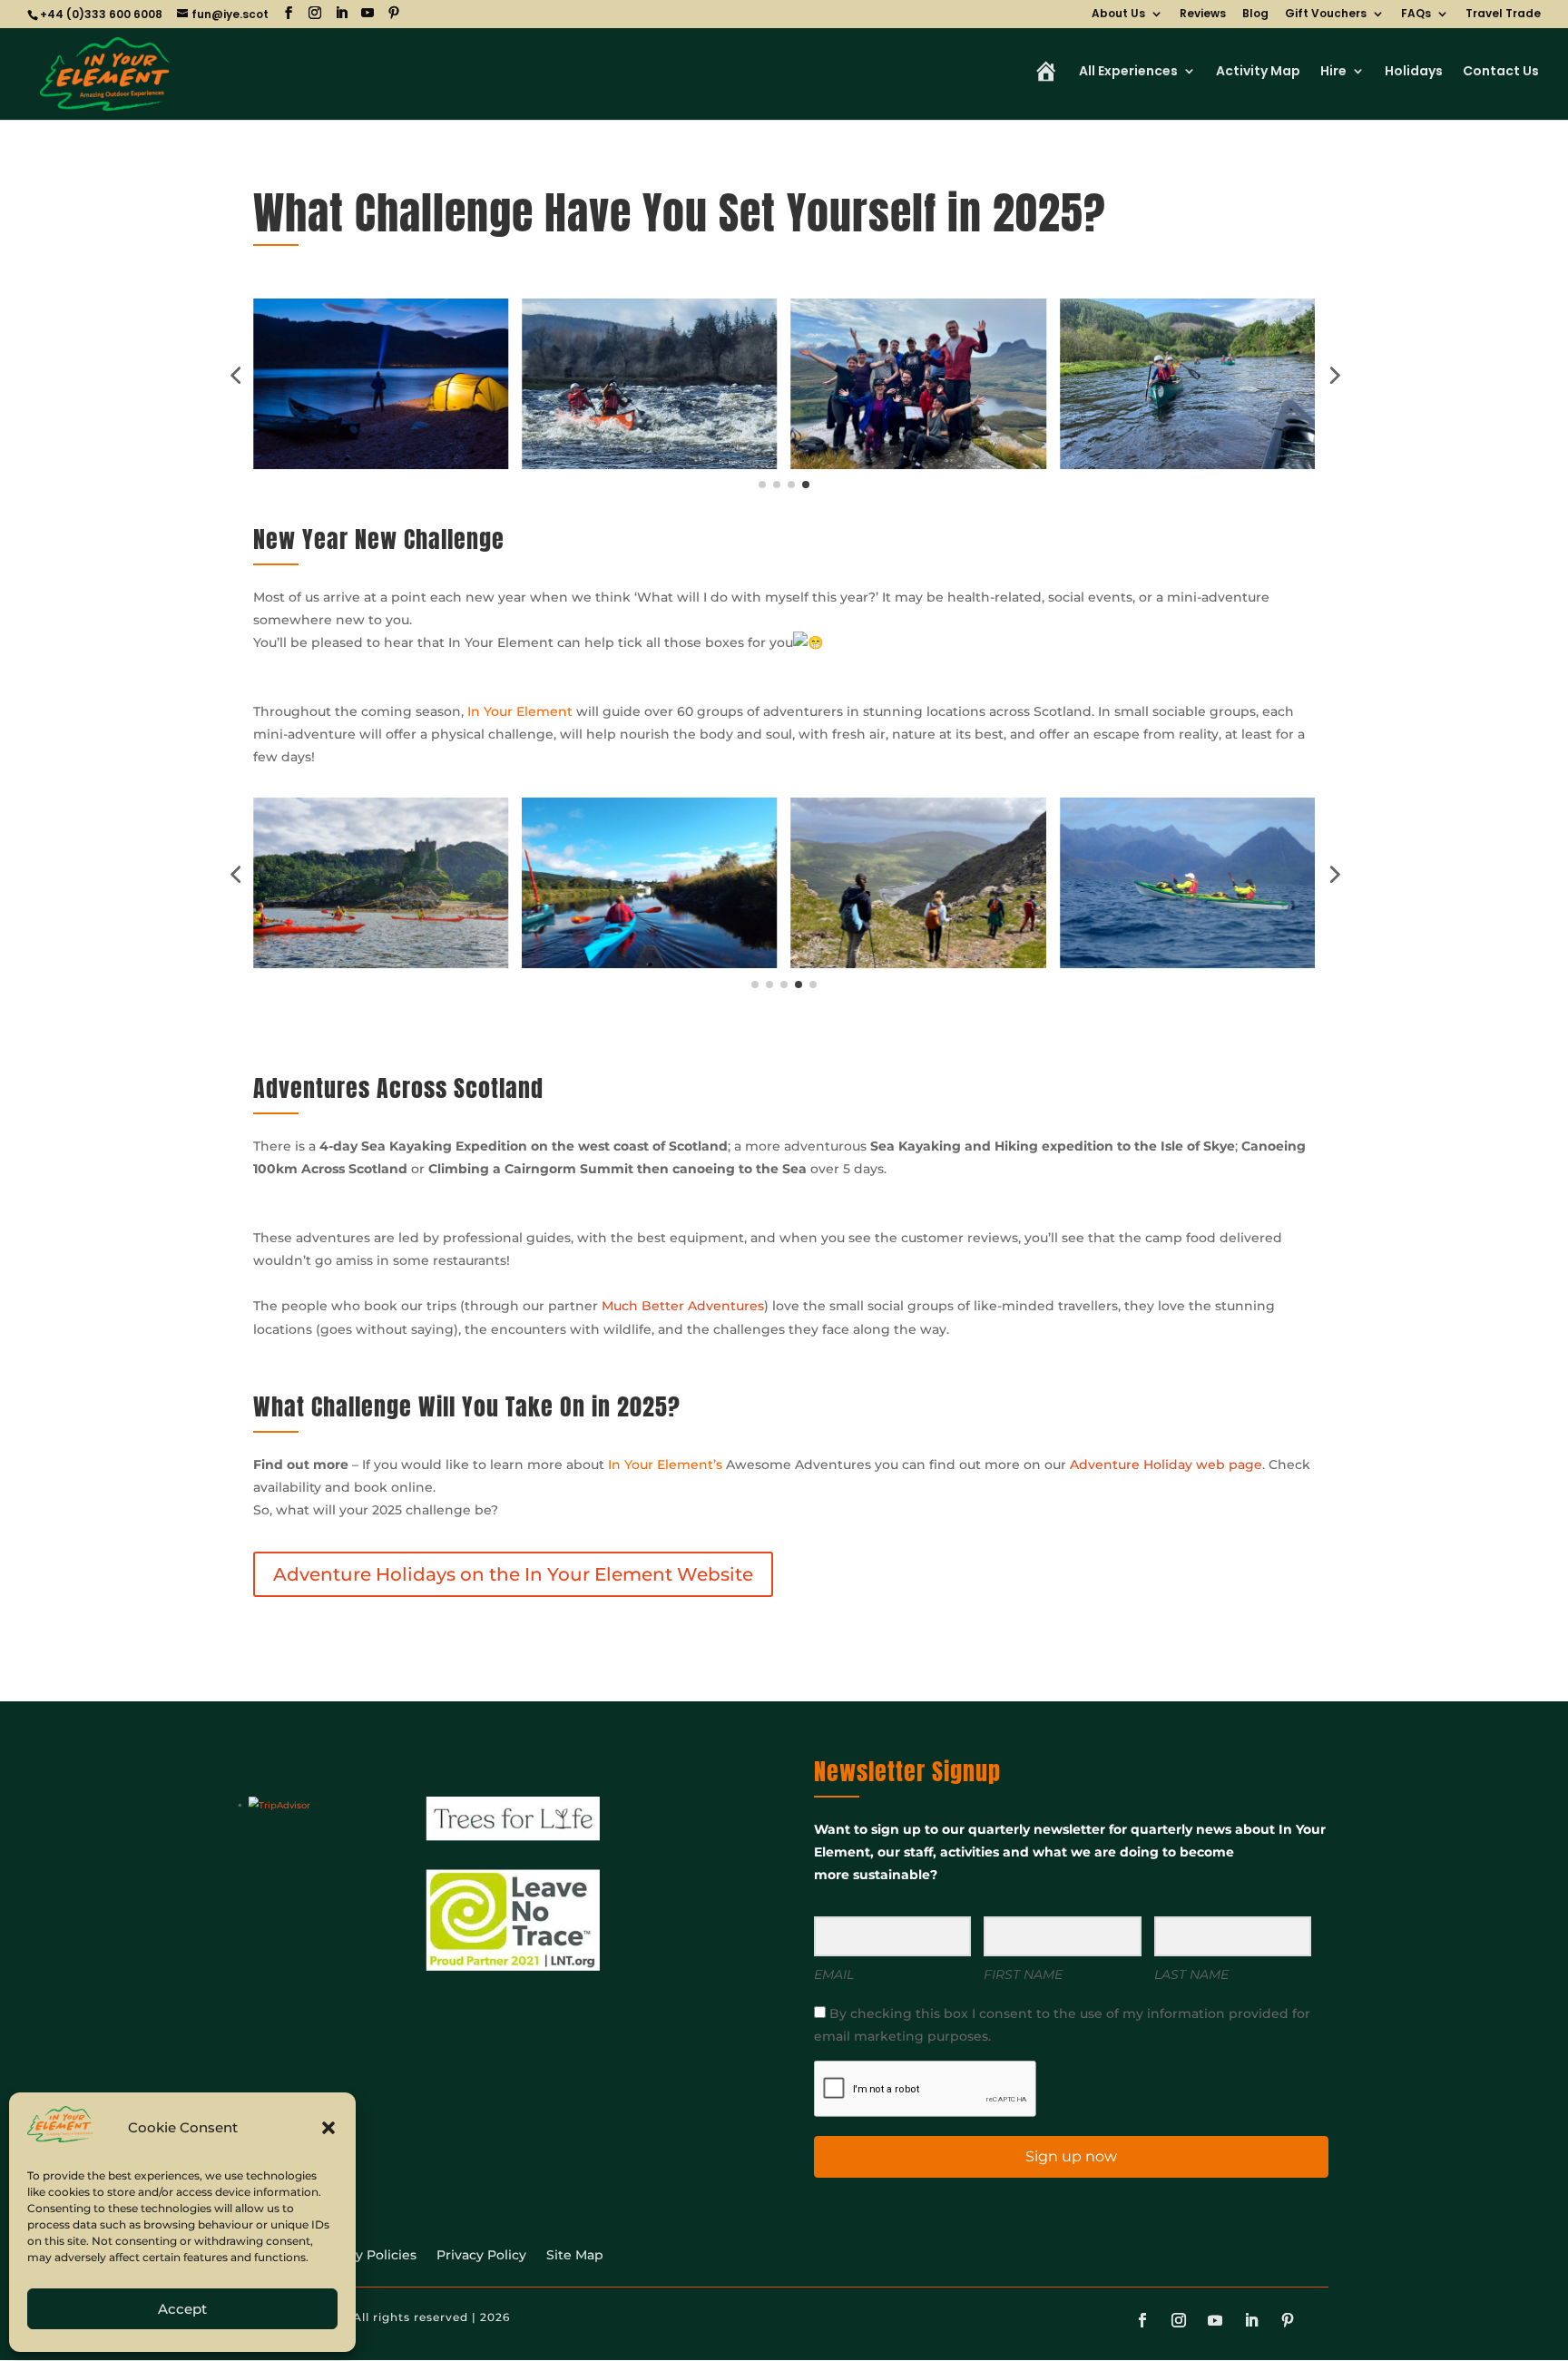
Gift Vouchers (1326, 15)
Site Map (575, 2256)
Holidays (1414, 72)
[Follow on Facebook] (1142, 2320)
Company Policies (358, 2256)
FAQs (1416, 15)
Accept (182, 2309)
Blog (1255, 15)
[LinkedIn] (341, 13)
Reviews (1203, 15)
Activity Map (1258, 72)
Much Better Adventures (683, 1306)
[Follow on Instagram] (1179, 2320)
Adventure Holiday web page (1166, 1465)
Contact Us (1501, 72)
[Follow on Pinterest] (1288, 2320)
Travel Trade (1503, 15)
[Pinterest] (394, 13)
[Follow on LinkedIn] (1251, 2320)
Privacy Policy (481, 2256)
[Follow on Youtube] (1215, 2320)
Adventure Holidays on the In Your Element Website (513, 1574)
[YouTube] (367, 13)
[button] (328, 2128)
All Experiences (1128, 72)
